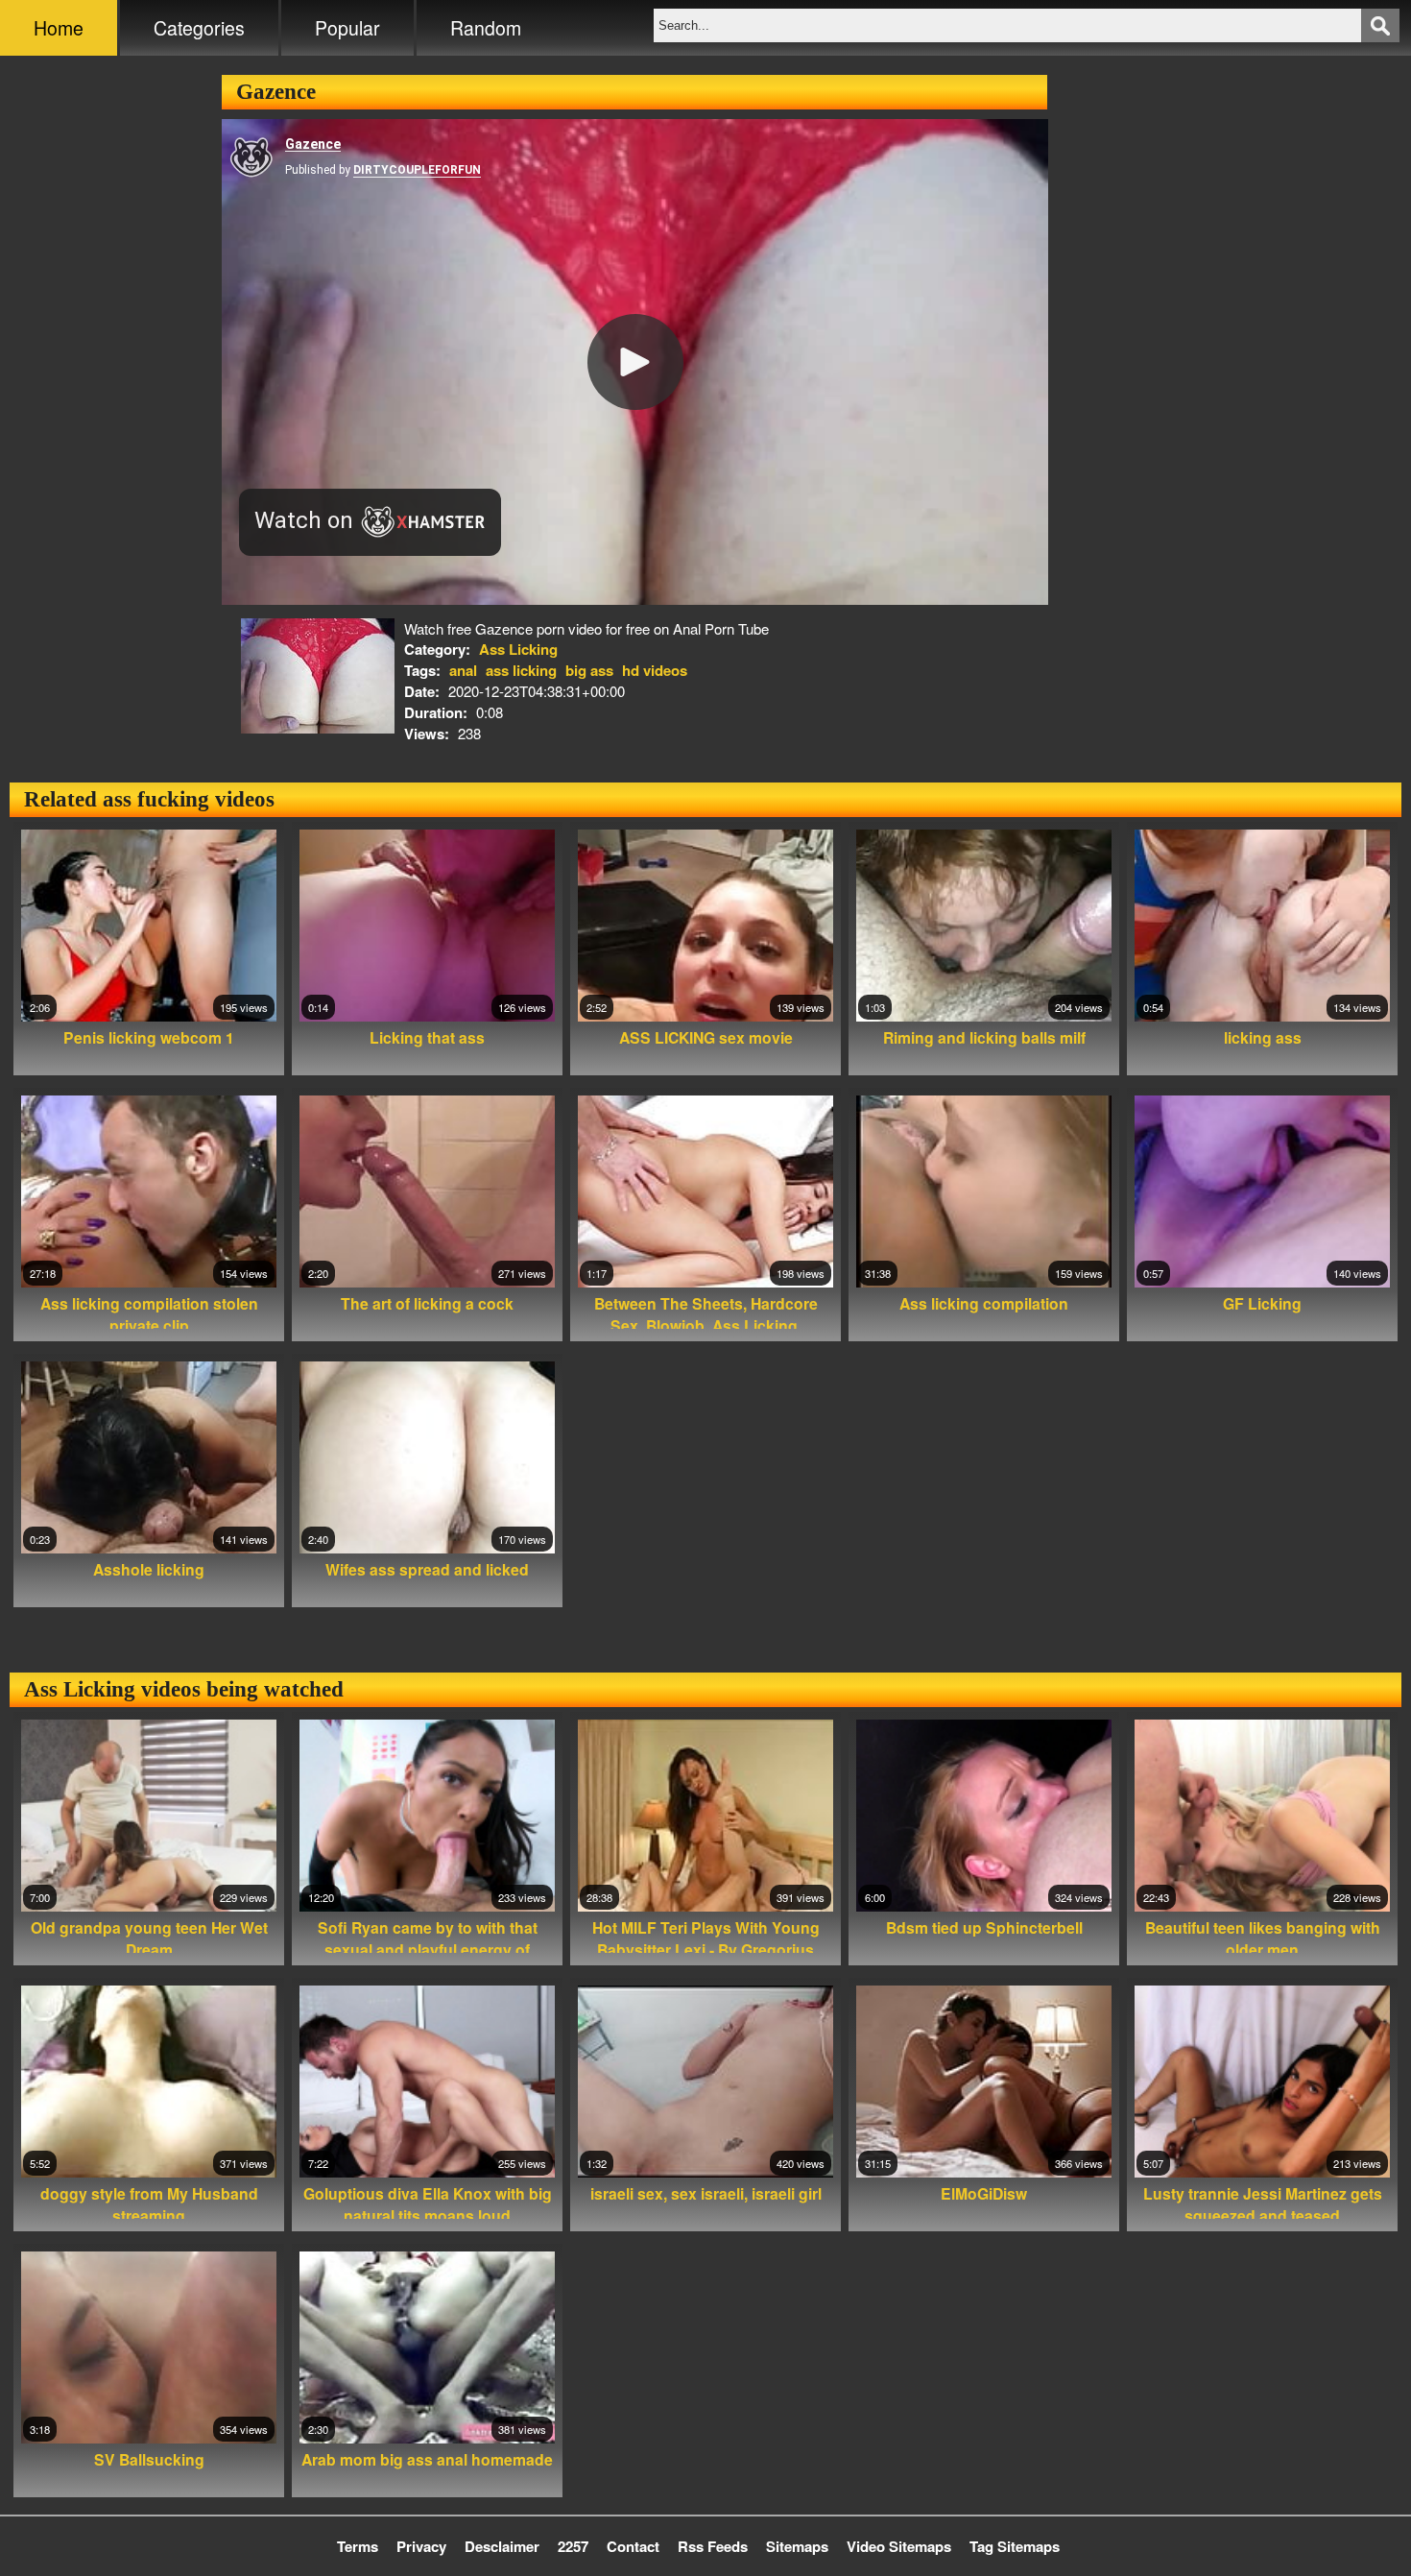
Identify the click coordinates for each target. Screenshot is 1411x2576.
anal (463, 670)
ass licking (521, 670)
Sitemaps (797, 2546)
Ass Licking (518, 649)
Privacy (421, 2546)
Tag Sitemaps (1015, 2546)
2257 (573, 2546)
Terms (358, 2546)
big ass (589, 670)
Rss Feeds (713, 2546)
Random (486, 28)
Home (59, 28)
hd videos (655, 670)
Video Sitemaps (899, 2546)
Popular (347, 28)
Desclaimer (502, 2546)
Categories (199, 28)
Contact (633, 2546)
